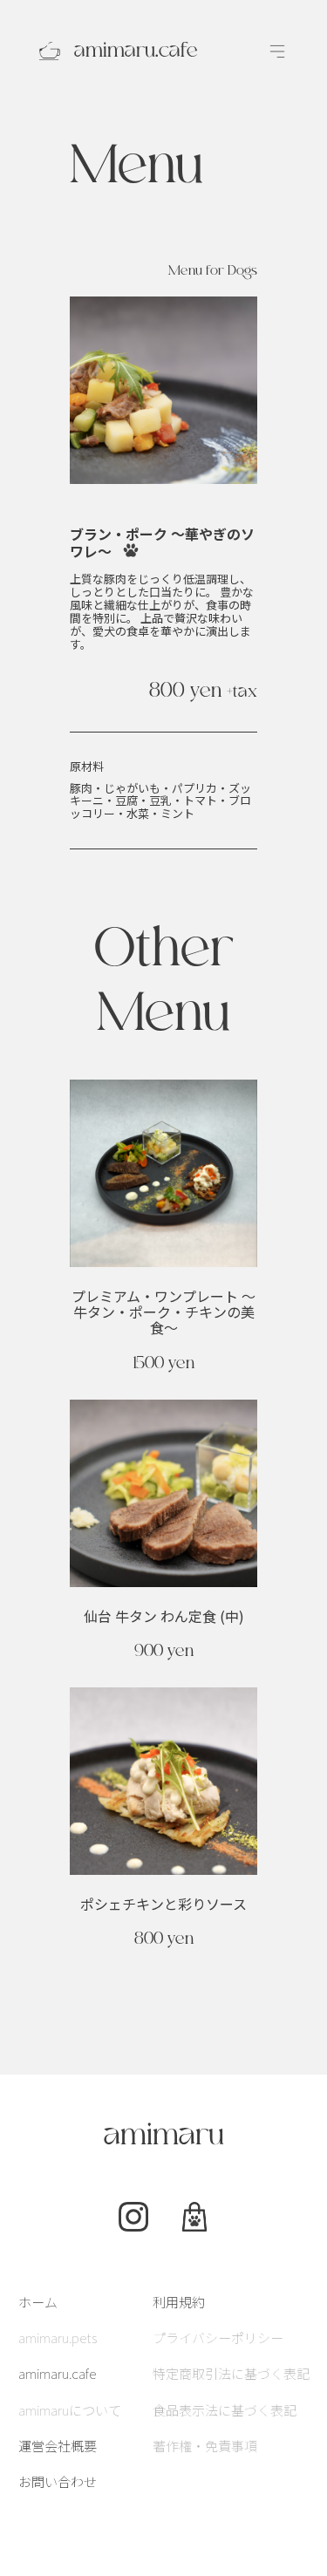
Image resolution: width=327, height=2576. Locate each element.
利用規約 (179, 2302)
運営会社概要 (58, 2446)
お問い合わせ (58, 2481)
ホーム (38, 2302)
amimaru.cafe (57, 2373)
